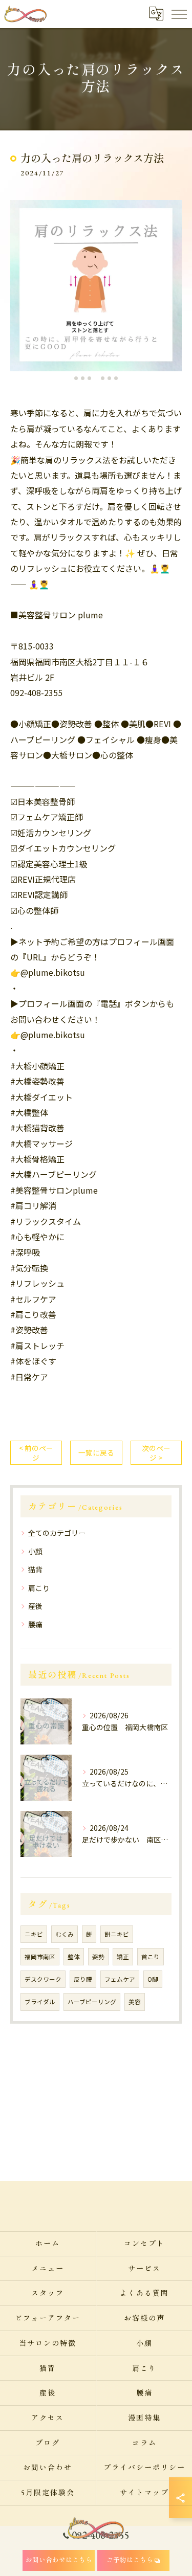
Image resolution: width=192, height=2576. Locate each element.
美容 (135, 2002)
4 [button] (96, 378)
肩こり (39, 1588)
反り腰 (83, 1979)
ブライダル (40, 2002)
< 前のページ (36, 1453)
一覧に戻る (96, 1452)
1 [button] (76, 378)
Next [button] (172, 290)
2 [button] (83, 378)
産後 (35, 1606)
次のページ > (156, 1453)
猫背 (35, 1570)
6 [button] (109, 378)
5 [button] (103, 378)
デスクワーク (43, 1979)
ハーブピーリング (92, 2002)
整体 (74, 1957)
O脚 (153, 1979)
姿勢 (98, 1957)
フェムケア (120, 1979)
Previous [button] (20, 290)
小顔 (35, 1551)
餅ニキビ (117, 1934)
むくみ (65, 1934)
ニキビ (34, 1934)
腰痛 (35, 1624)
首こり (151, 1957)
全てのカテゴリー (57, 1533)
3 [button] (89, 378)
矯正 (123, 1957)
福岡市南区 (40, 1957)
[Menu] (179, 14)
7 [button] (116, 378)
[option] (96, 286)
